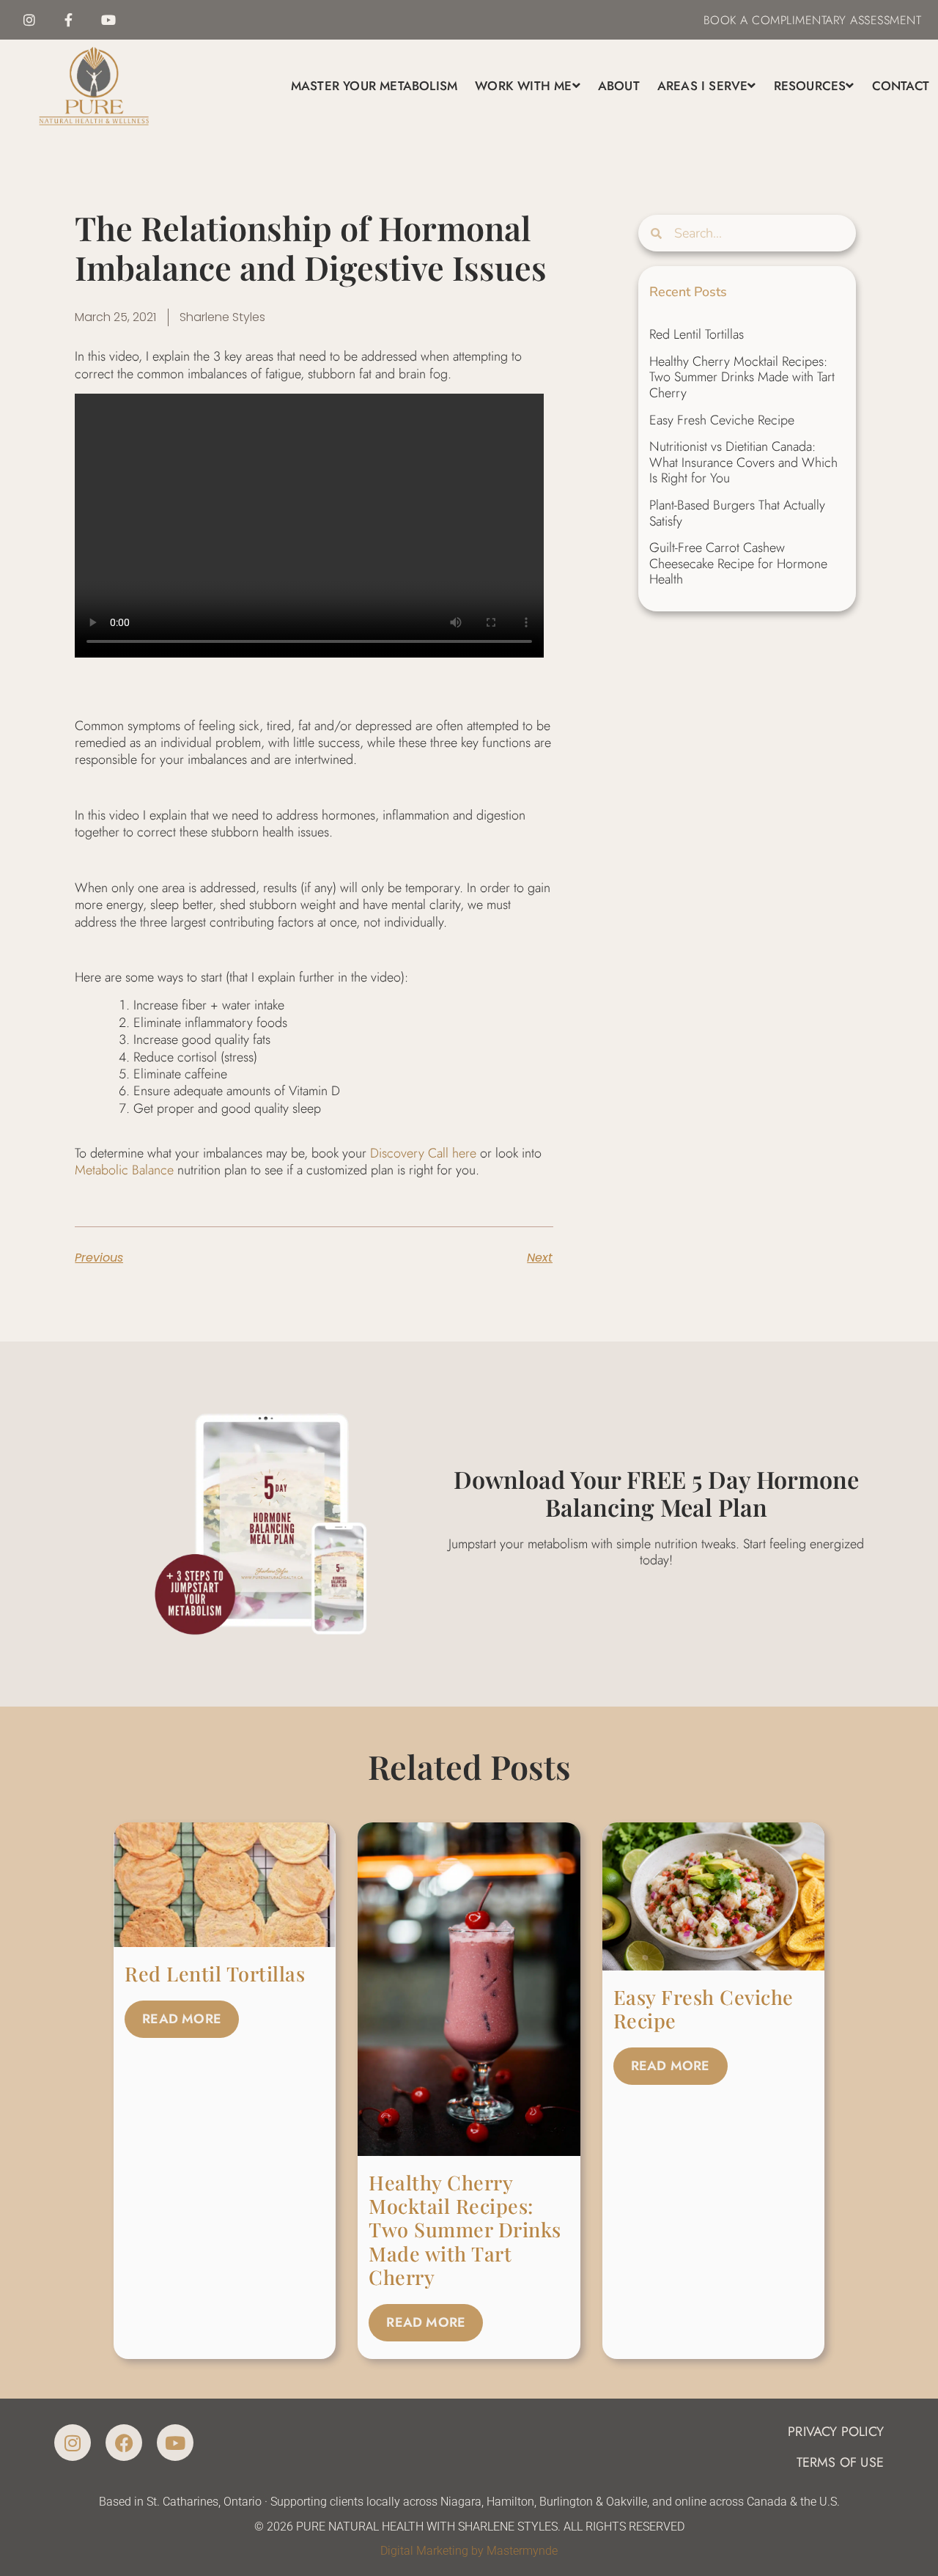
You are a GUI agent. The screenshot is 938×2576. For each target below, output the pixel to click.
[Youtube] (108, 20)
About (619, 86)
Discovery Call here (423, 1153)
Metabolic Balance (124, 1170)
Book (720, 20)
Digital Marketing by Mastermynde (469, 2551)
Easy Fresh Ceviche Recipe (722, 420)
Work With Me (523, 86)
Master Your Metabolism (374, 86)
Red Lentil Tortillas (697, 334)
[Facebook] (124, 2443)
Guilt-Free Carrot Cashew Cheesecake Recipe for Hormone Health (738, 563)
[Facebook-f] (69, 20)
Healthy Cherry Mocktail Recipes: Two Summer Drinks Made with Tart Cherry (742, 377)
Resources (810, 86)
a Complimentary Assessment (829, 20)
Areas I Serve (703, 86)
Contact (901, 86)
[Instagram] (29, 20)
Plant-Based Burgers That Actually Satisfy (737, 513)
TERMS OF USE (840, 2462)
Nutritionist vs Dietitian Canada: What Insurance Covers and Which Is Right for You (743, 462)
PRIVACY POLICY (836, 2432)
